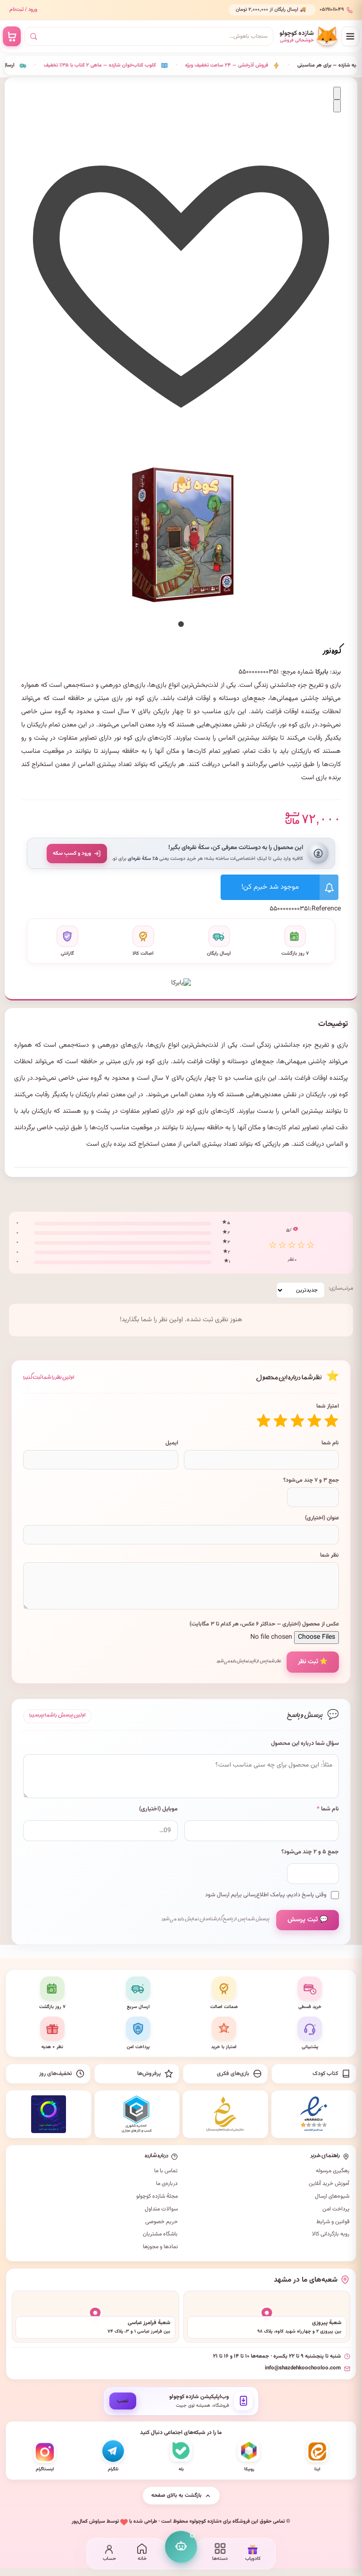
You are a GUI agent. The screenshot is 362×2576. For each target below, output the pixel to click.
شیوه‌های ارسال (332, 2196)
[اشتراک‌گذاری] (337, 106)
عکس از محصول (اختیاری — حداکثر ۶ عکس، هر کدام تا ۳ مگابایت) (264, 1624)
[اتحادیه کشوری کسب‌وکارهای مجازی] (137, 2114)
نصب (123, 2401)
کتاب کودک (325, 2074)
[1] (331, 1421)
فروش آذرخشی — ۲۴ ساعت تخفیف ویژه (54, 65)
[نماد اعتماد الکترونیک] (314, 2114)
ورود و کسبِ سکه (72, 853)
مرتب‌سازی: (341, 1288)
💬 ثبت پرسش (308, 1920)
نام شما (330, 1443)
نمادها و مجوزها (160, 2247)
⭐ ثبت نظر (313, 1662)
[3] (297, 1421)
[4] (280, 1421)
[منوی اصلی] (350, 36)
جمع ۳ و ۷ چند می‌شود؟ (311, 1480)
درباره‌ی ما (167, 2184)
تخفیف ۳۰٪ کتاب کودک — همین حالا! (271, 65)
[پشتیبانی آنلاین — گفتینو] (181, 2547)
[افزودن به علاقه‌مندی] (181, 431)
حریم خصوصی (161, 2222)
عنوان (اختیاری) (322, 1518)
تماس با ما (166, 2171)
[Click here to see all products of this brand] (181, 979)
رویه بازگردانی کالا (331, 2234)
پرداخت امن (336, 2209)
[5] (263, 1421)
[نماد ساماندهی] (225, 2114)
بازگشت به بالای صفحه (177, 2495)
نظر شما (329, 1555)
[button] (181, 624)
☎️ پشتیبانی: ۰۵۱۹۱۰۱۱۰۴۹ (280, 10)
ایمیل (172, 1443)
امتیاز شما (328, 1406)
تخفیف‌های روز (56, 2074)
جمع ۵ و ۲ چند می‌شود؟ (310, 1852)
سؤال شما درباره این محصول (305, 1744)
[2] (314, 1421)
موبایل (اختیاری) (158, 1809)
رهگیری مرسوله (333, 2171)
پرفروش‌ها (149, 2074)
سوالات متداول (161, 2209)
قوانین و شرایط (333, 2222)
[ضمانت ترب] (49, 2114)
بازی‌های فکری (233, 2074)
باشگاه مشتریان (160, 2234)
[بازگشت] (337, 93)
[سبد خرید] (12, 36)
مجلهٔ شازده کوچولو (157, 2196)
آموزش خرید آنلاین (329, 2184)
